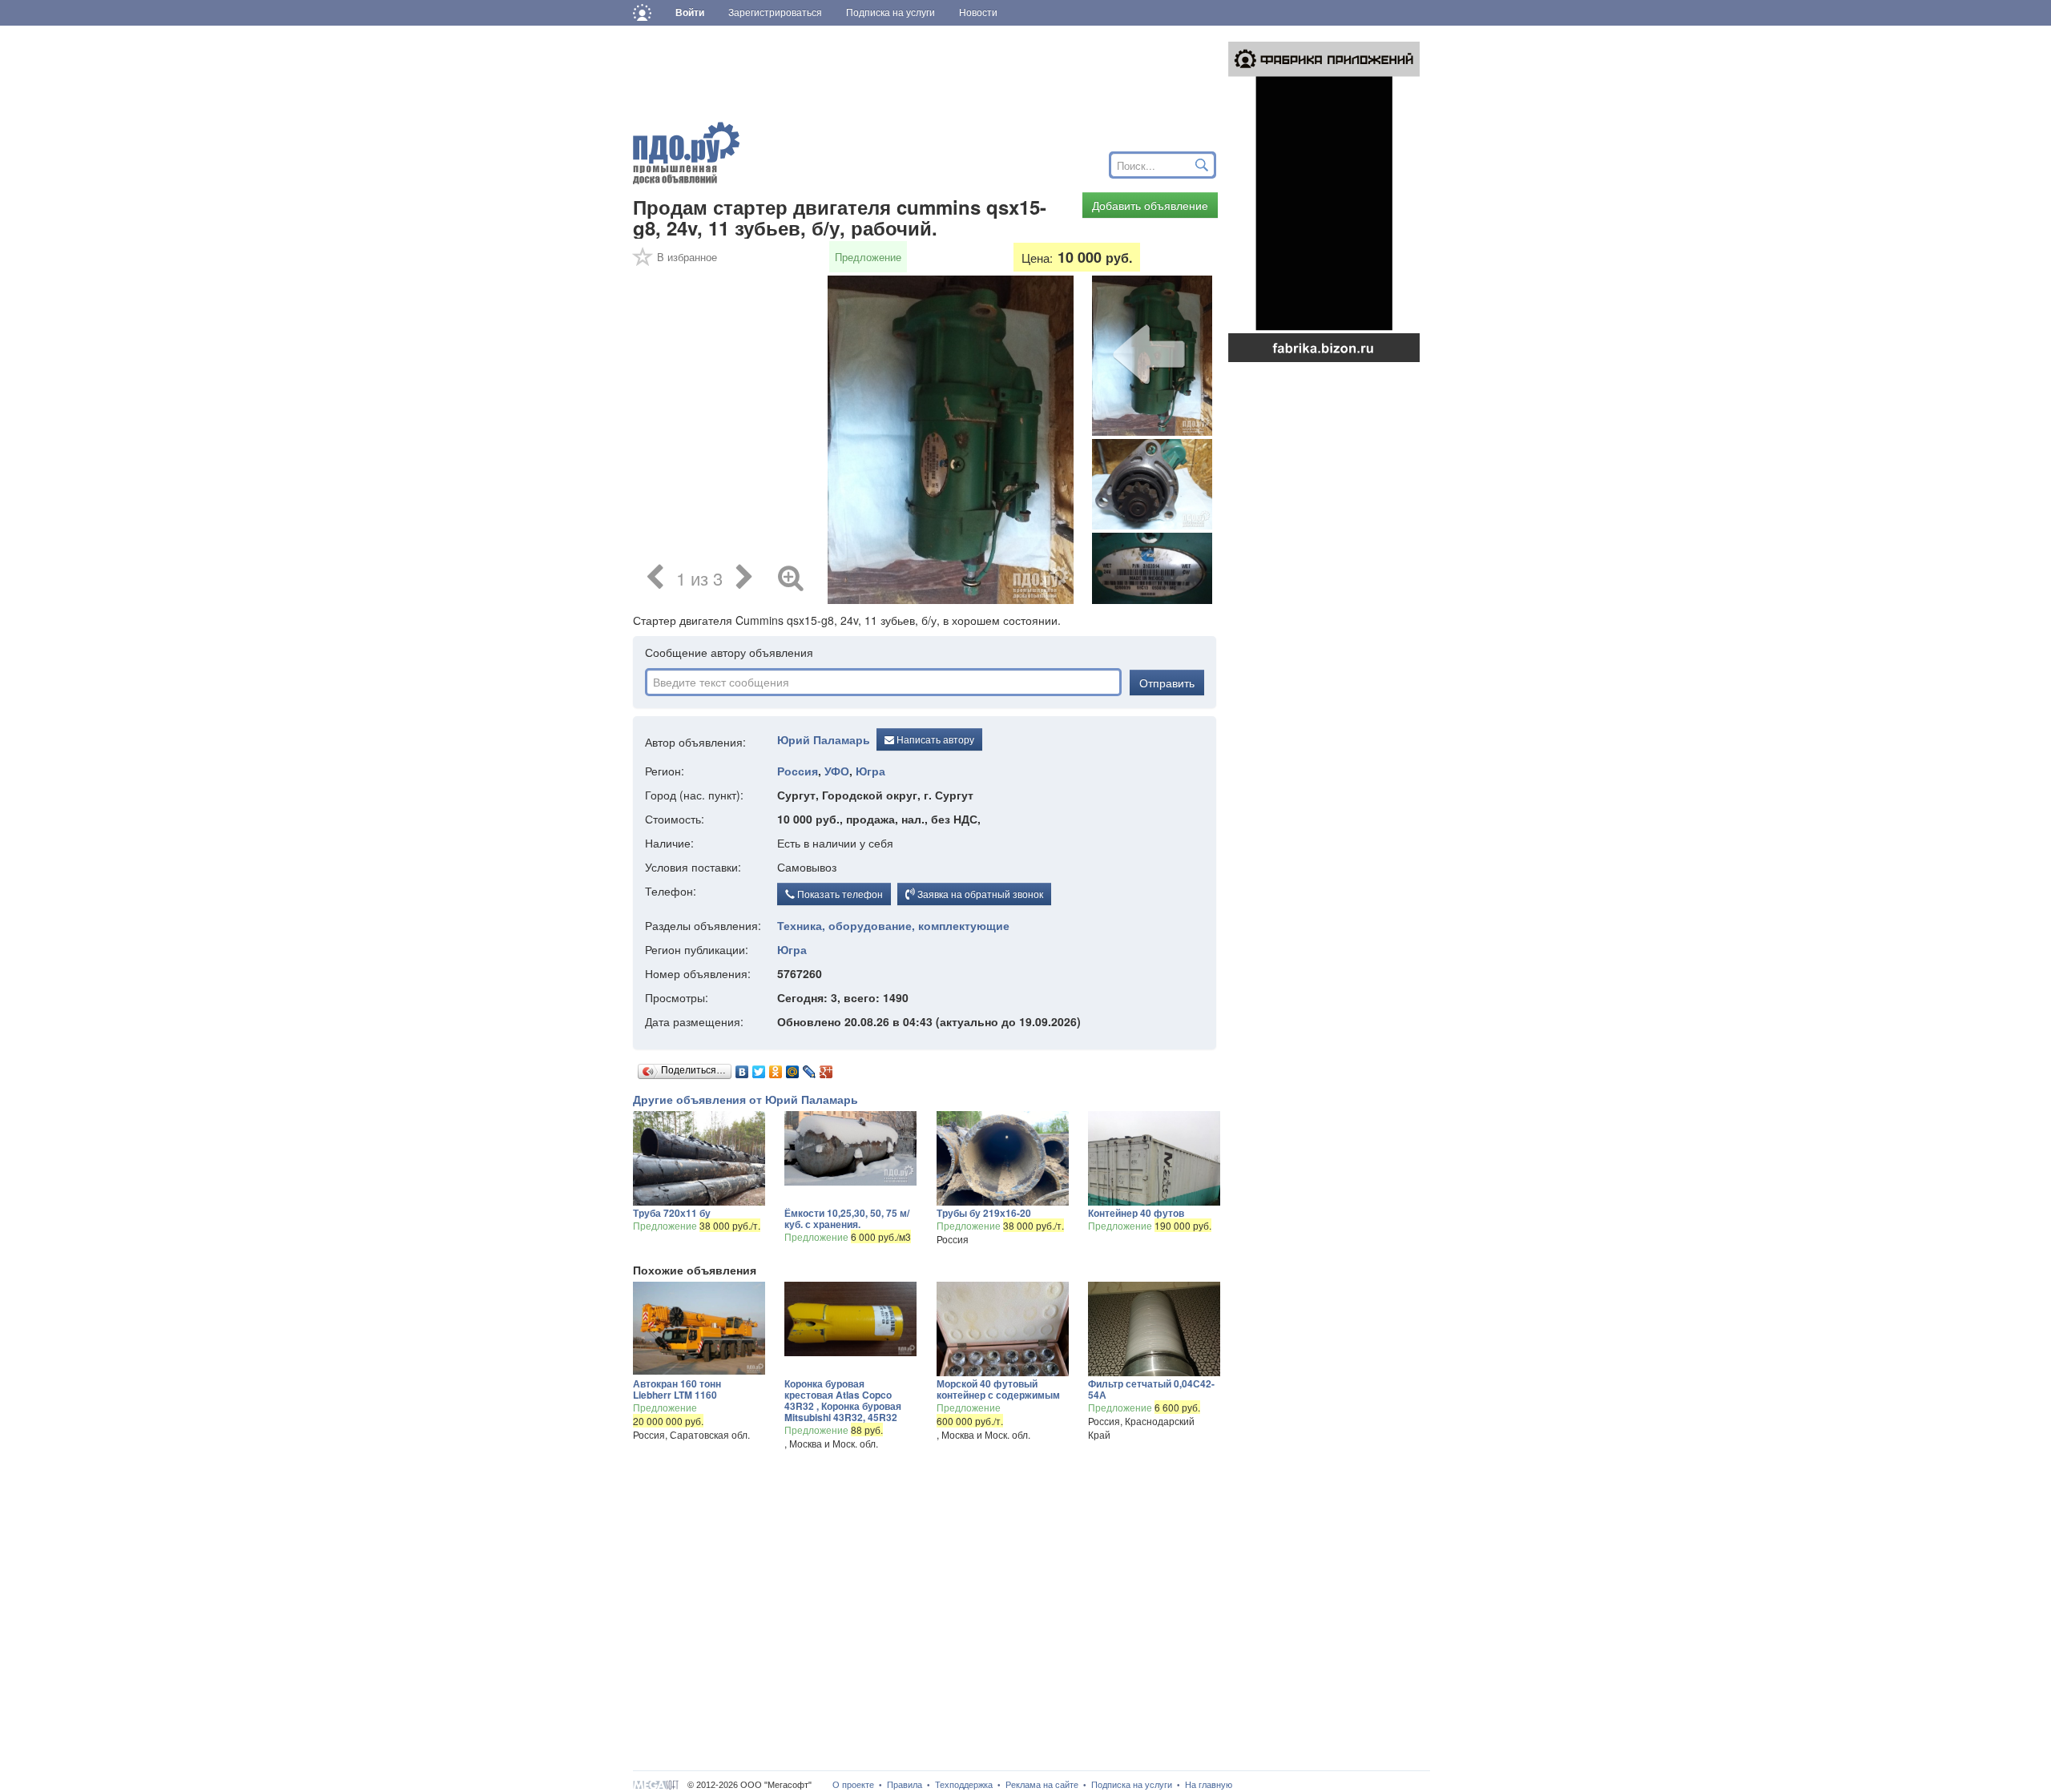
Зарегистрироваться (775, 13)
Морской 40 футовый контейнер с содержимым (998, 1389)
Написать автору (934, 739)
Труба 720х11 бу (672, 1213)
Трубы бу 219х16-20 (984, 1213)
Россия (798, 771)
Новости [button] (978, 13)
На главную (1209, 1785)
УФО (837, 771)
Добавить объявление (1150, 205)
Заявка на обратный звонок (979, 894)
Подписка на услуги (1132, 1785)
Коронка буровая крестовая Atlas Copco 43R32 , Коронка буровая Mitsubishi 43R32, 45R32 (843, 1400)
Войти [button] (690, 13)
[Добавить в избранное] (643, 262)
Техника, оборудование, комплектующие (893, 925)
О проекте (853, 1785)
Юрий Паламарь (824, 740)
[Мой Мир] (793, 1068)
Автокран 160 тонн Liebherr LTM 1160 (677, 1389)
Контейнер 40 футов (1136, 1213)
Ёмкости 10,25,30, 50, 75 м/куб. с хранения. (847, 1218)
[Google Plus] (826, 1068)
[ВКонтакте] (742, 1068)
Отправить (1167, 683)
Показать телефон (839, 894)
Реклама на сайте (1042, 1785)
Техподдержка (964, 1785)
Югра (870, 771)
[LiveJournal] (810, 1068)
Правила (905, 1785)
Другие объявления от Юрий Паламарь (745, 1099)
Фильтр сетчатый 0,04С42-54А (1151, 1389)
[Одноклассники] (776, 1068)
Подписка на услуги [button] (891, 13)
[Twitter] (759, 1068)
